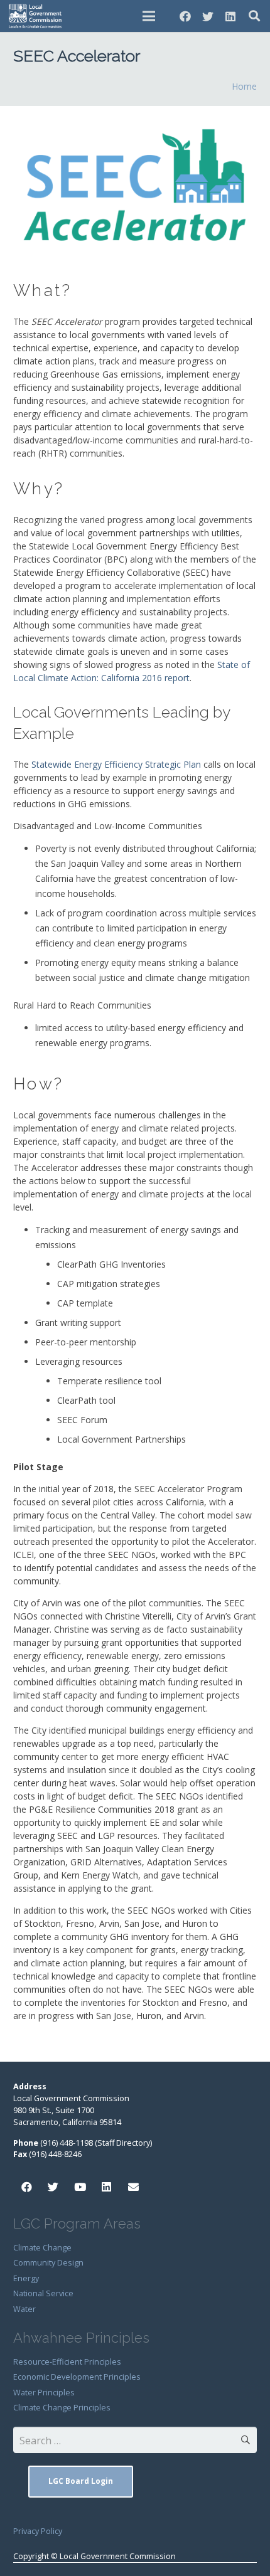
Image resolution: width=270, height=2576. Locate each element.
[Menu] (148, 16)
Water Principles (44, 2393)
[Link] (36, 16)
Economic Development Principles (77, 2377)
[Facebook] (185, 16)
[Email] (133, 2187)
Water (24, 2309)
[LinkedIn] (230, 16)
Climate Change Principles (62, 2408)
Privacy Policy (38, 2531)
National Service (43, 2293)
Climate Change (42, 2248)
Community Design (48, 2263)
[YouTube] (80, 2187)
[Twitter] (208, 16)
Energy (26, 2278)
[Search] (254, 16)
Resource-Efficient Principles (67, 2362)
